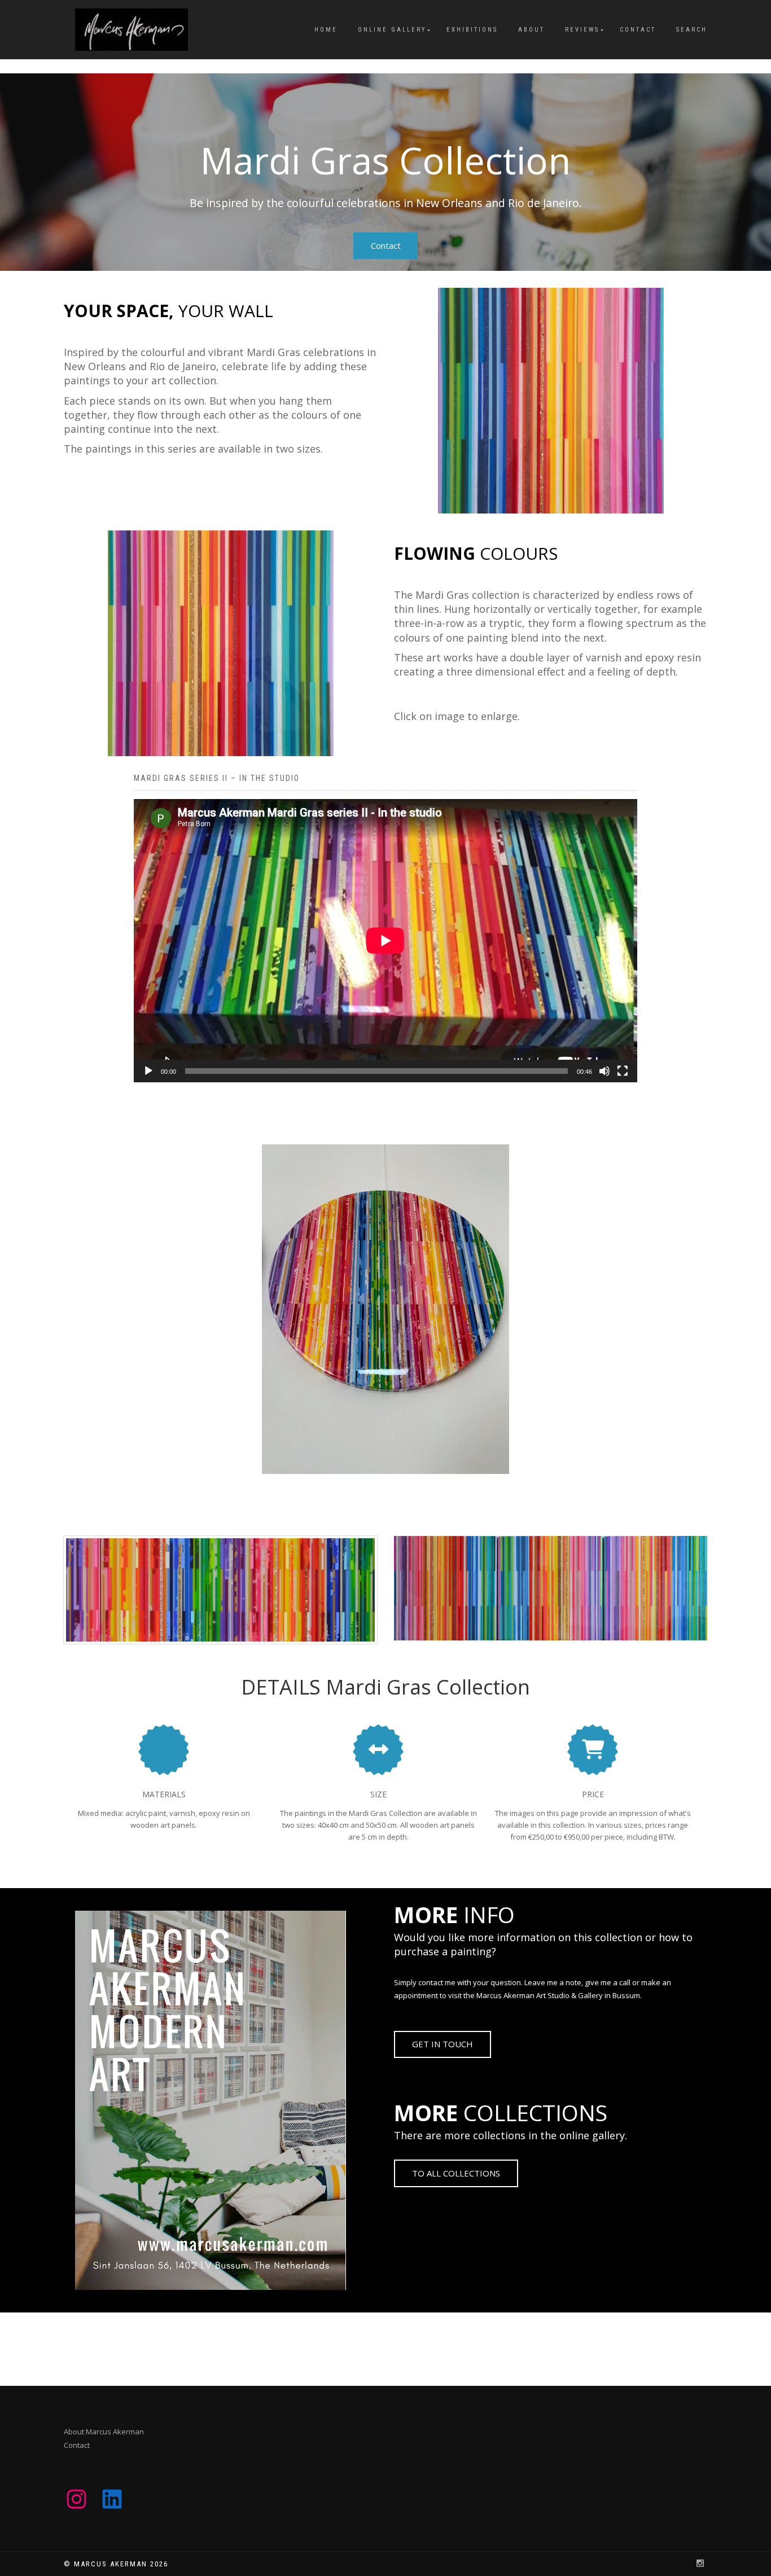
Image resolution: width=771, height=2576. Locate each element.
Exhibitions (472, 30)
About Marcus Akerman (104, 2432)
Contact (638, 30)
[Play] (148, 1071)
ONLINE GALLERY (392, 30)
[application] (385, 941)
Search (692, 30)
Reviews (582, 30)
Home (326, 30)
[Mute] (604, 1071)
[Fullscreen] (623, 1071)
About (531, 30)
